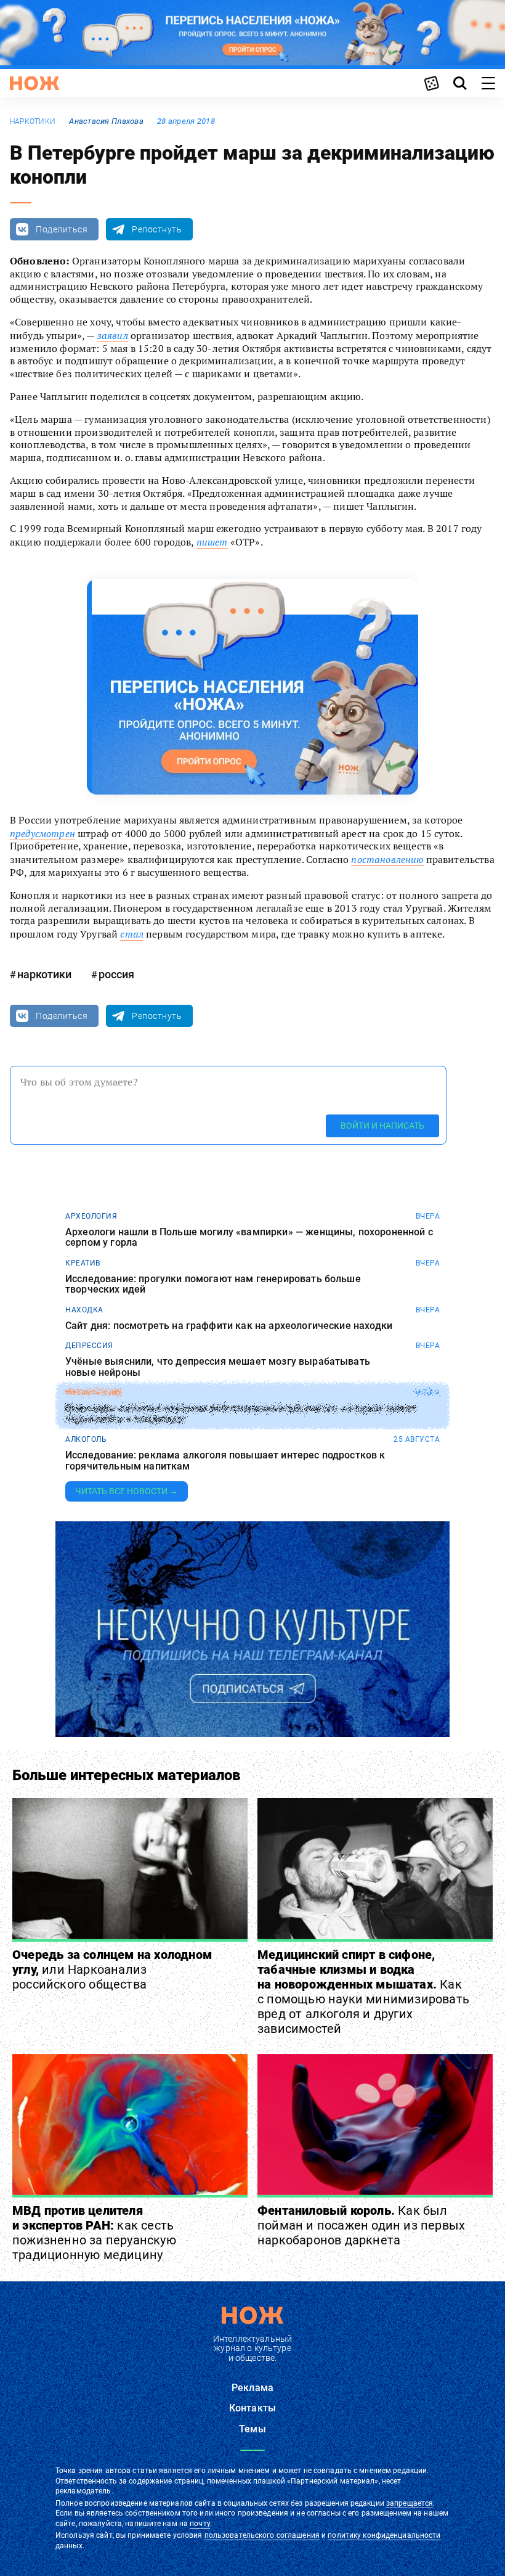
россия (116, 974)
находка (84, 1310)
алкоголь (86, 1439)
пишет (212, 542)
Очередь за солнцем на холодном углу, (112, 1969)
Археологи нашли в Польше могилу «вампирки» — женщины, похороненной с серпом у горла (249, 1237)
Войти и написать (382, 1126)
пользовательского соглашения (262, 2535)
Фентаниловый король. (361, 2225)
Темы (252, 2429)
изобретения (93, 1392)
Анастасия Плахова (106, 121)
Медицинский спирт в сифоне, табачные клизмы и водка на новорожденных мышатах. (363, 1992)
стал (132, 934)
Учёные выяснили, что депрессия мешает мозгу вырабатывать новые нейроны (218, 1367)
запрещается (410, 2503)
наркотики (33, 121)
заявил (113, 335)
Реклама (252, 2388)
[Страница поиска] (460, 83)
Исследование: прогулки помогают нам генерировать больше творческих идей (213, 1284)
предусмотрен (42, 833)
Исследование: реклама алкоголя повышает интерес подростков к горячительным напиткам (225, 1461)
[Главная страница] (34, 83)
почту (200, 2524)
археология (91, 1216)
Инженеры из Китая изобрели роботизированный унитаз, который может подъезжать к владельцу (241, 1414)
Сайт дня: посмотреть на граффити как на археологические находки (229, 1326)
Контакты (252, 2408)
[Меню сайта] (488, 83)
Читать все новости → (127, 1491)
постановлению (387, 859)
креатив (83, 1263)
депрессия (89, 1346)
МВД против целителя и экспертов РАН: (94, 2233)
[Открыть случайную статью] (432, 83)
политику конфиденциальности (384, 2535)
